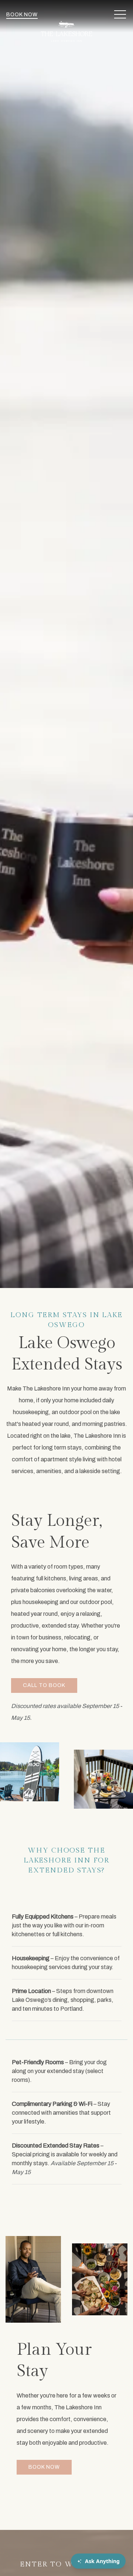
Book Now (22, 15)
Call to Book (44, 1685)
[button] (120, 15)
